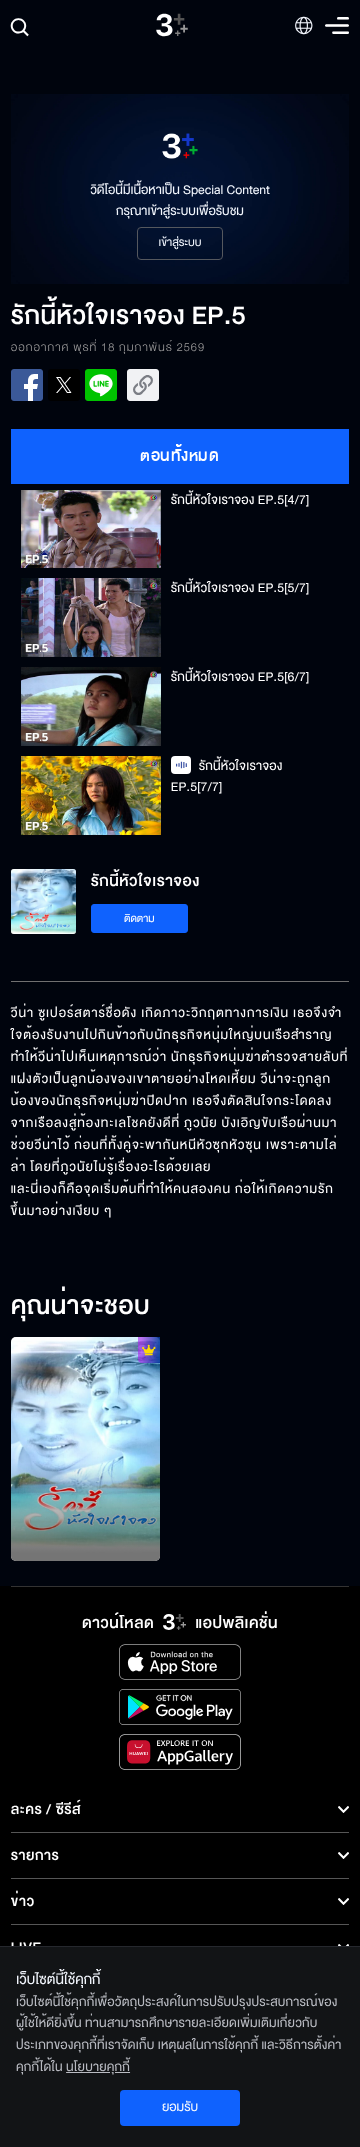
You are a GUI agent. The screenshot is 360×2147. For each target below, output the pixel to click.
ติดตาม (139, 918)
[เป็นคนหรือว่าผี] (85, 1449)
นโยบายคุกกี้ (98, 2067)
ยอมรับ (180, 2107)
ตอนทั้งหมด (179, 456)
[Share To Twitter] (64, 385)
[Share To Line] (101, 385)
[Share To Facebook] (27, 385)
